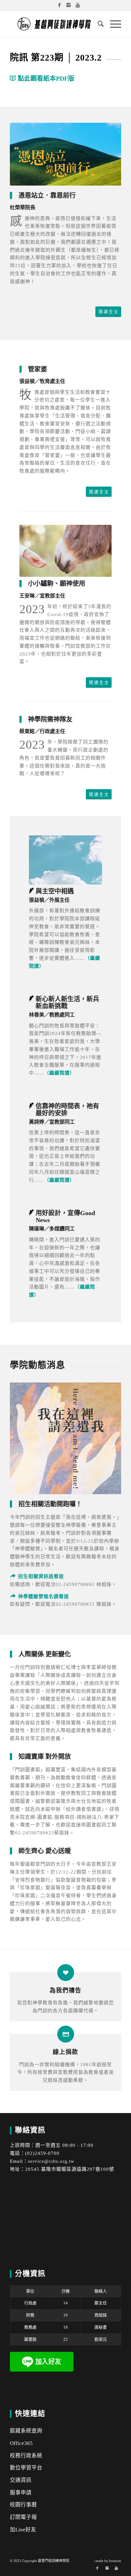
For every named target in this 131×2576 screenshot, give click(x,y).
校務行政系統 (26, 2456)
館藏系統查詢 (26, 2431)
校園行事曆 (23, 2505)
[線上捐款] (66, 2034)
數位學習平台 (26, 2468)
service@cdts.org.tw (51, 2161)
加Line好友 (23, 2530)
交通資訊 (21, 2480)
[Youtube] (78, 5)
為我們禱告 (65, 1990)
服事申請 (21, 2493)
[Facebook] (59, 5)
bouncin (115, 2561)
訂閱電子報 (23, 2517)
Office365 (21, 2443)
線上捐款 (65, 2052)
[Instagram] (69, 5)
